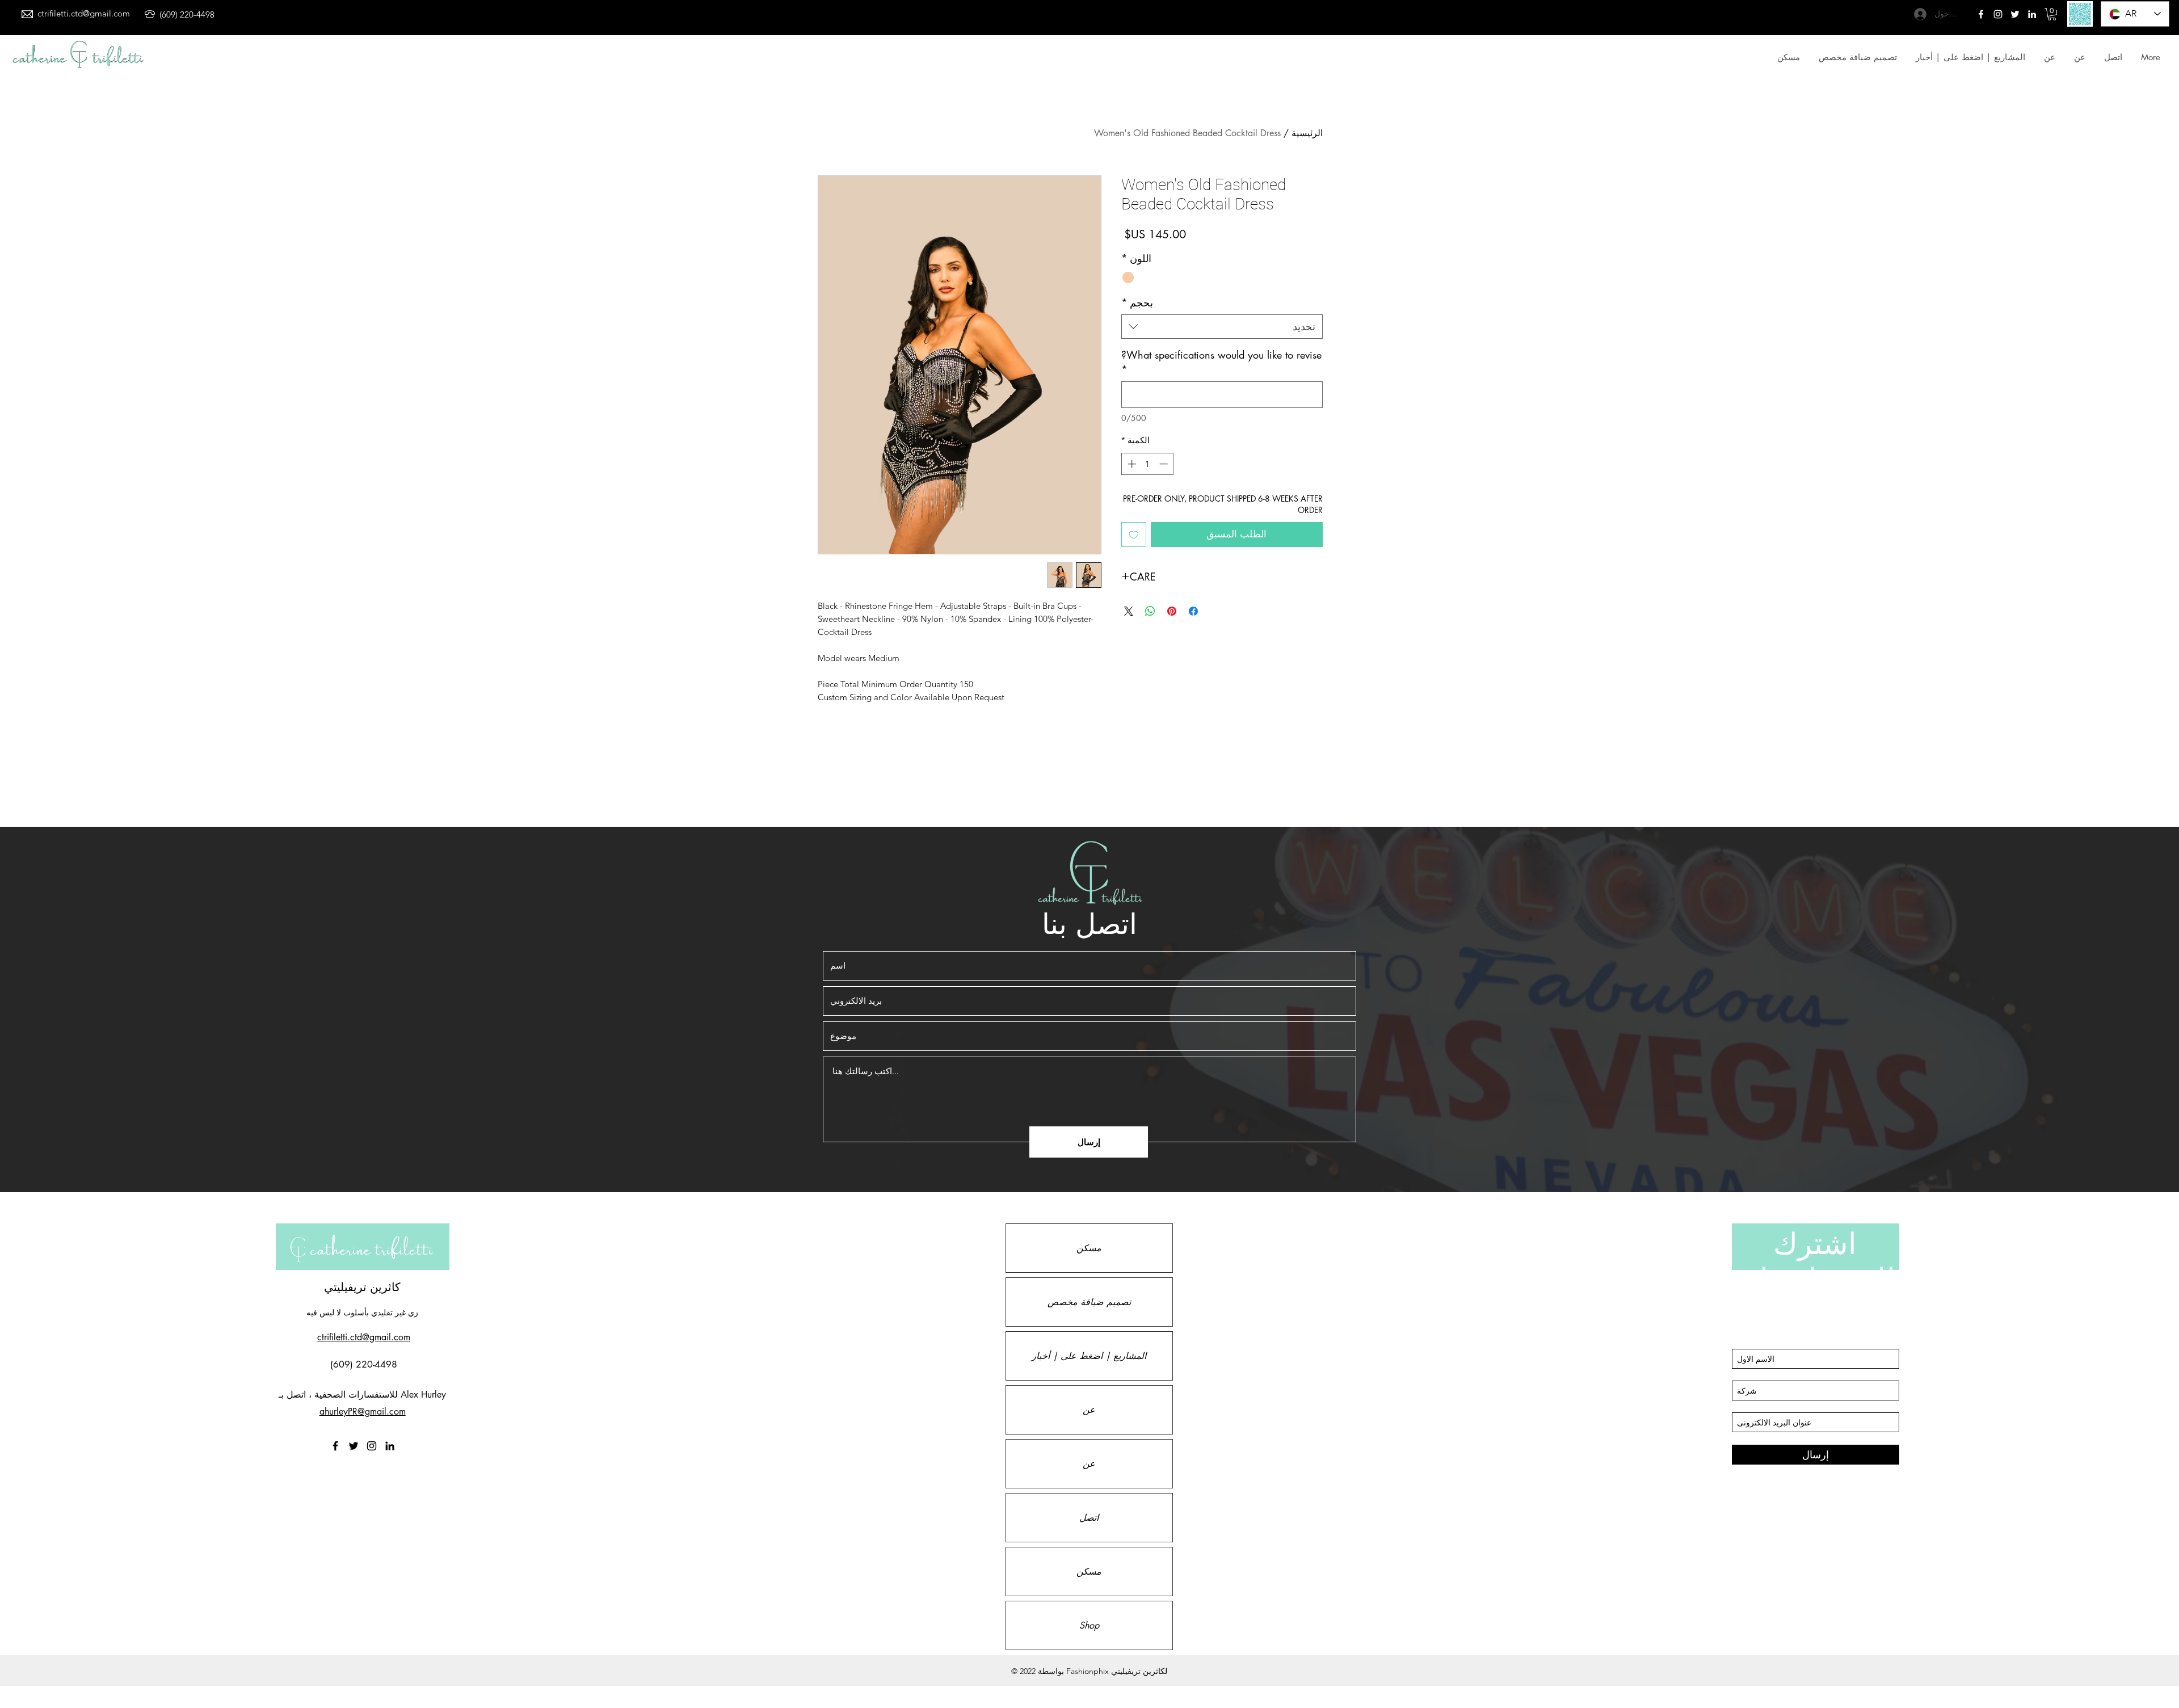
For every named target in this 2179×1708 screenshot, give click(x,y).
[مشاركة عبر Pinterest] (1172, 611)
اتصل (1089, 1518)
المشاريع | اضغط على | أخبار (1089, 1356)
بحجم (1137, 302)
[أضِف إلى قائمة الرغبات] (1134, 535)
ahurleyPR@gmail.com (363, 1412)
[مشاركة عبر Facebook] (1193, 611)
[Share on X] (1129, 611)
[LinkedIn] (2032, 14)
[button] (2052, 14)
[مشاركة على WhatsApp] (1150, 611)
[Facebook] (1981, 14)
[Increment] (1131, 464)
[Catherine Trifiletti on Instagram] (372, 1446)
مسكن (1089, 1248)
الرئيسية (1307, 133)
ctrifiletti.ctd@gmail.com (84, 13)
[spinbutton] (1148, 464)
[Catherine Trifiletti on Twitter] (2015, 14)
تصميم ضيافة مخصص (1089, 1302)
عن (1089, 1410)
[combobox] (1222, 327)
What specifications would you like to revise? (1221, 362)
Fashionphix (1088, 1671)
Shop (1089, 1625)
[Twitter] (1998, 14)
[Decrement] (1165, 464)
